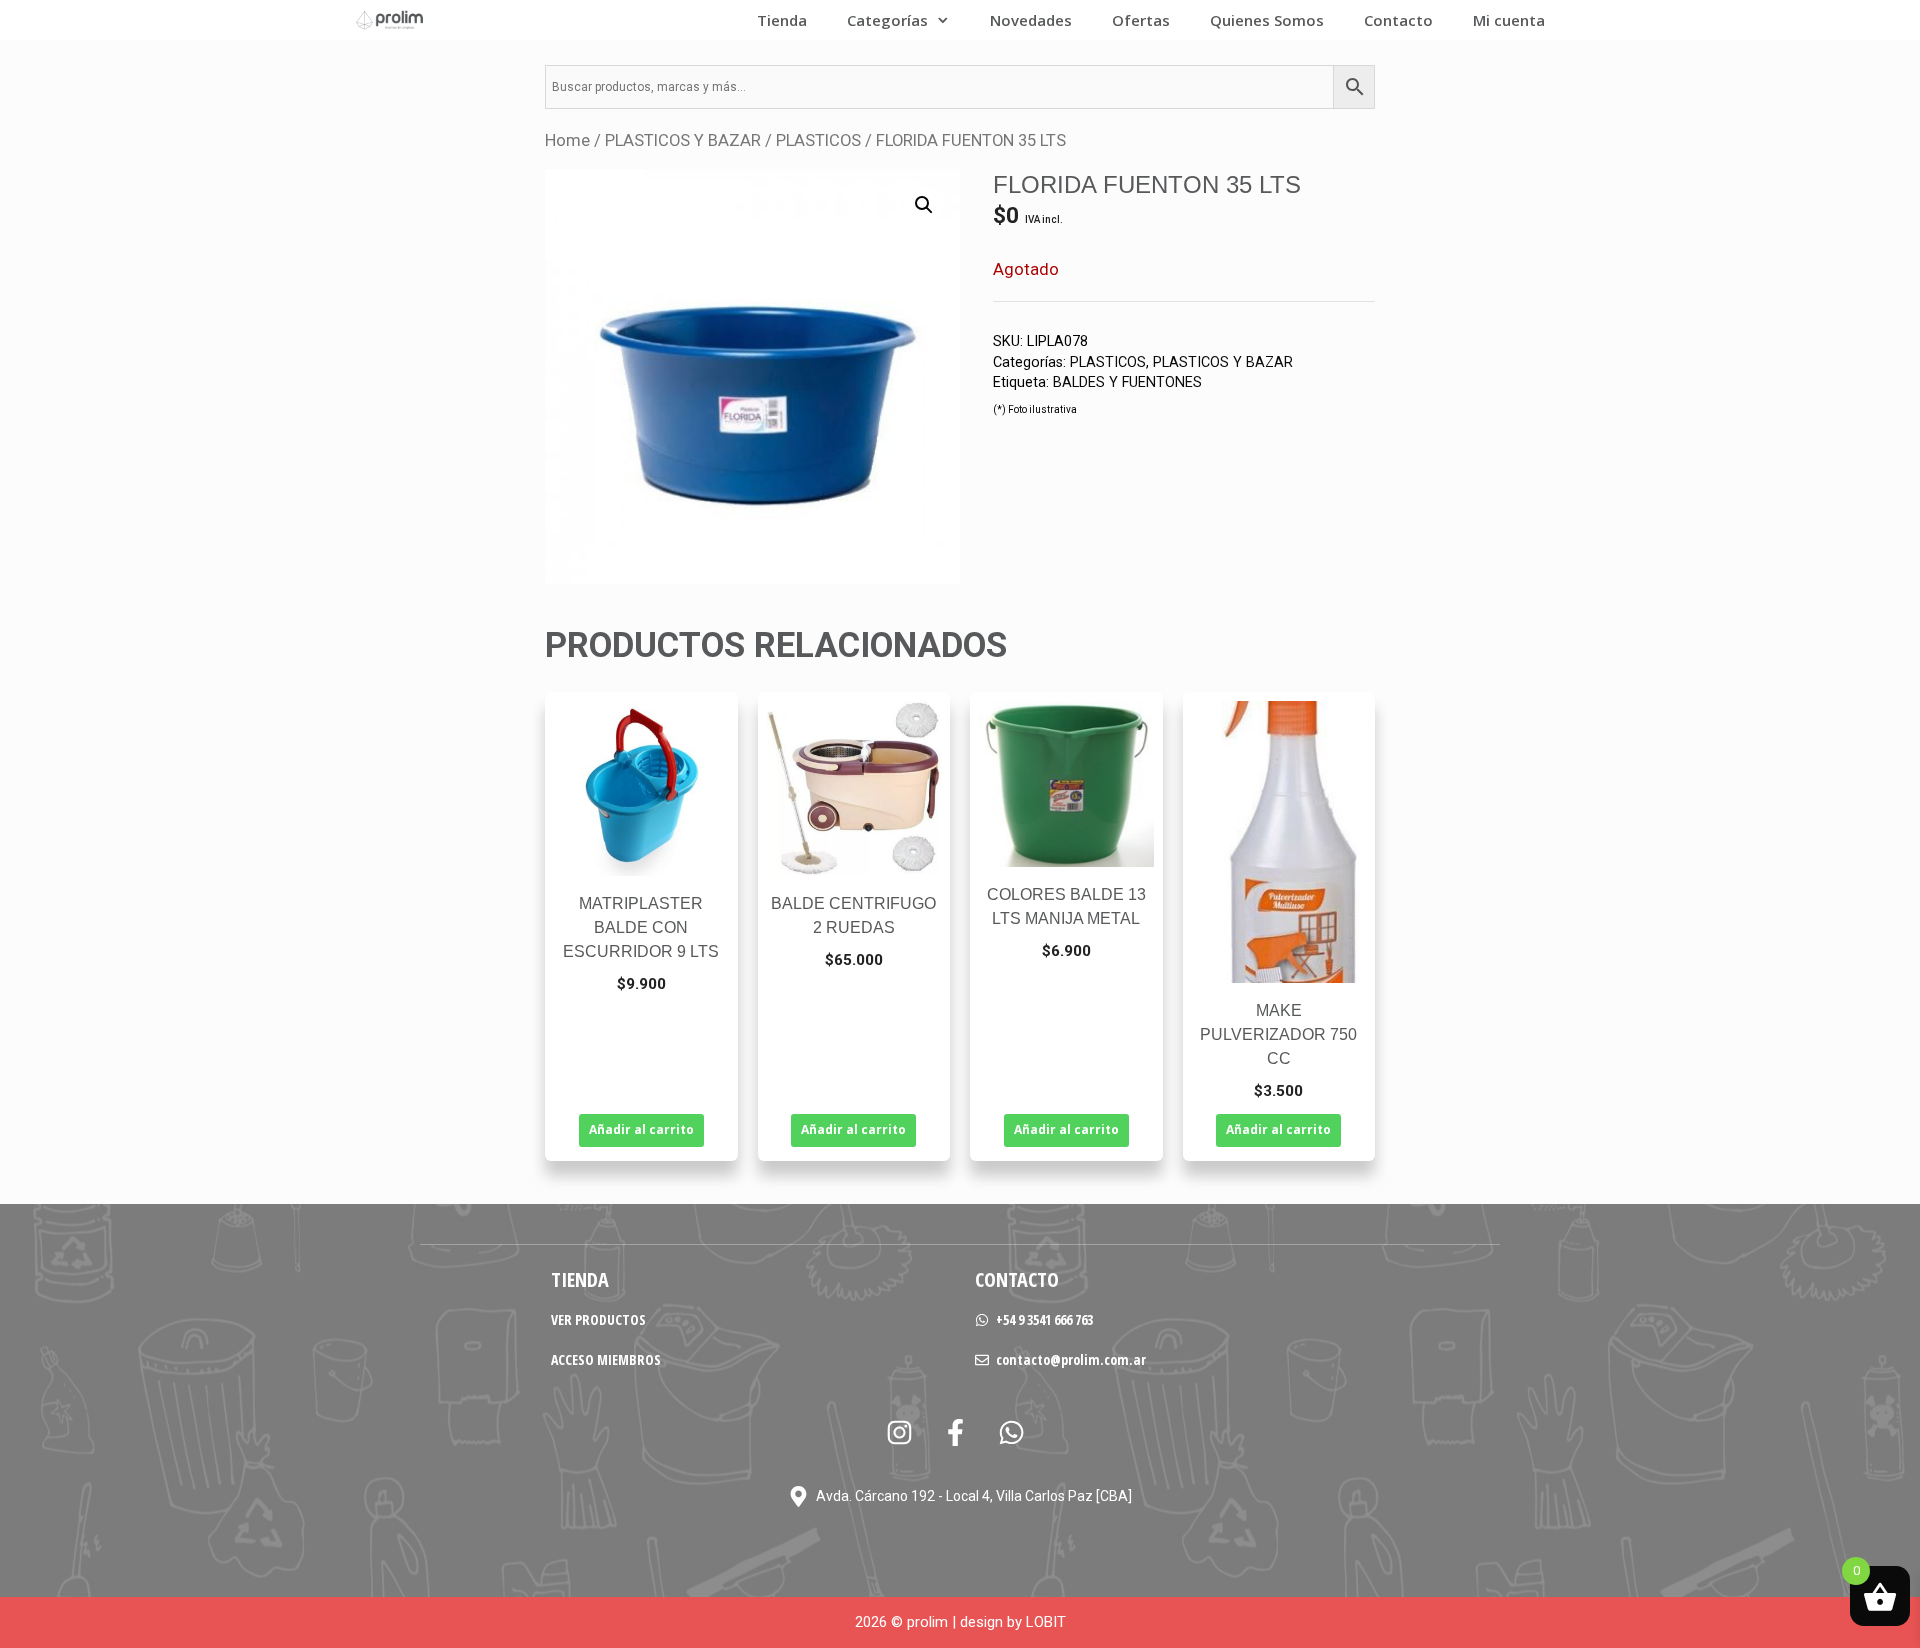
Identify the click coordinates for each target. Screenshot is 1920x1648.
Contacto (1398, 20)
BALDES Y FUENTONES (1127, 382)
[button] (924, 205)
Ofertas (1141, 20)
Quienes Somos (1267, 20)
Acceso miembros (606, 1359)
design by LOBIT (1013, 1622)
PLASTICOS (818, 140)
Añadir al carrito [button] (641, 1129)
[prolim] (390, 20)
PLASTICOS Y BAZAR (683, 140)
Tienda (782, 20)
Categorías (887, 20)
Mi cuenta (1509, 20)
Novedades (1031, 20)
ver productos (598, 1319)
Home (567, 140)
